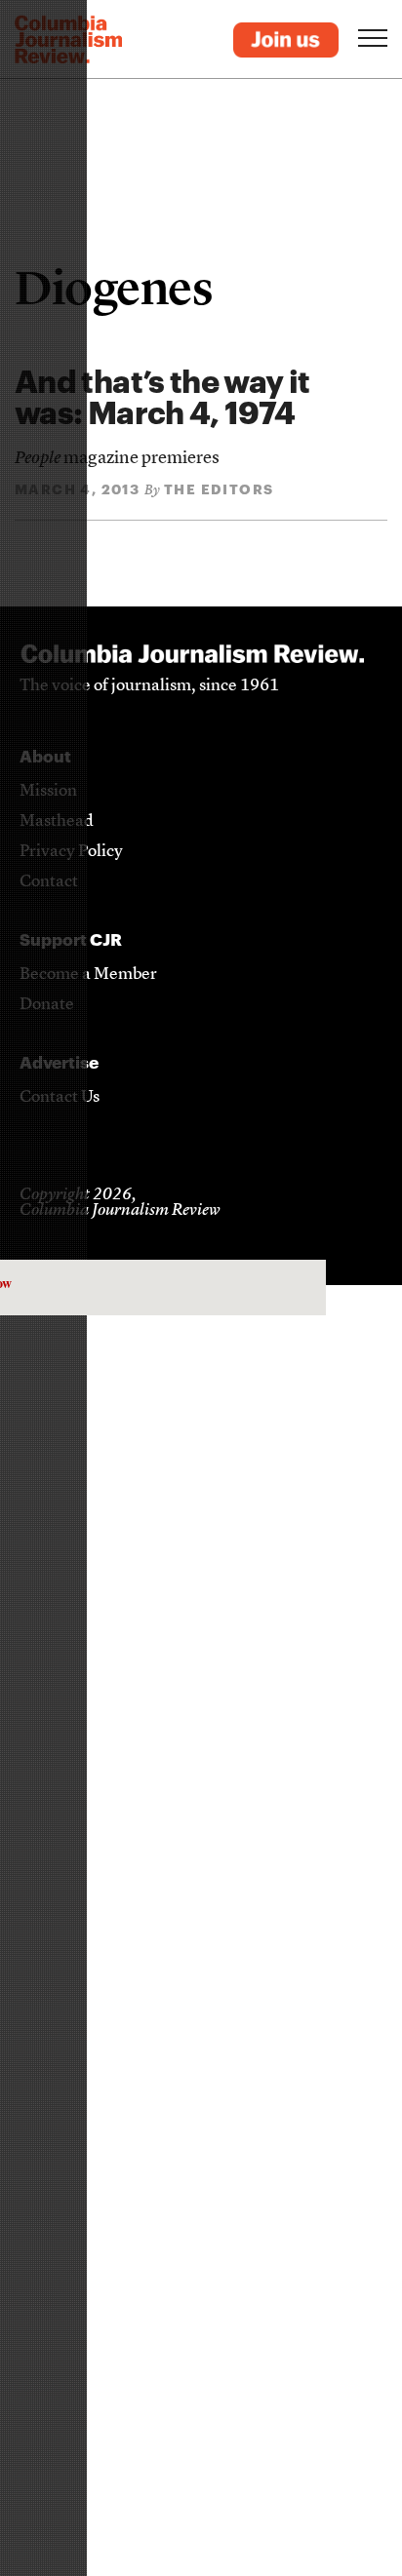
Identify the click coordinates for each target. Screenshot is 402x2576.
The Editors (219, 489)
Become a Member (88, 975)
